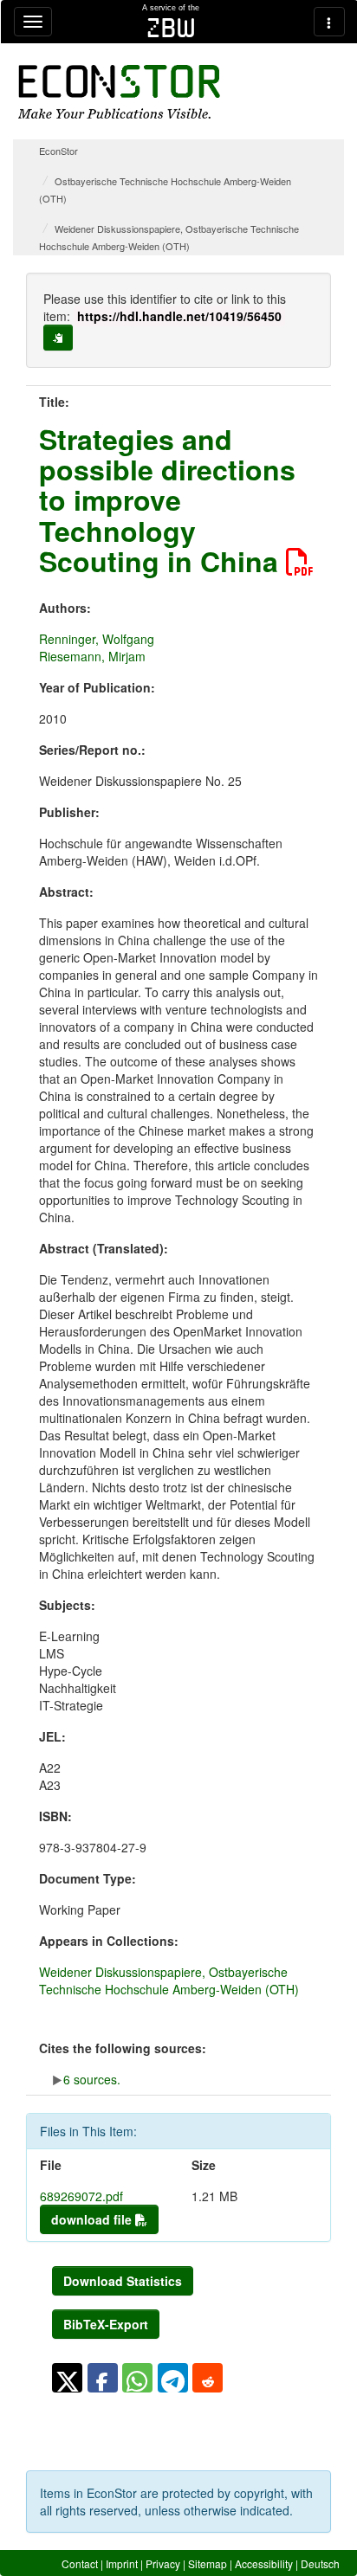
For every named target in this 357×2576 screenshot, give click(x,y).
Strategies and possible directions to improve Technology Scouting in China (167, 500)
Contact (80, 2563)
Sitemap (208, 2563)
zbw (171, 28)
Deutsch (320, 2563)
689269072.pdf (81, 2196)
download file (93, 2219)
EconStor (58, 151)
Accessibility (264, 2563)
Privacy (163, 2563)
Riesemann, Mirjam (92, 656)
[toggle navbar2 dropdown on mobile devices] (329, 22)
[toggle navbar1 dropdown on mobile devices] (33, 22)
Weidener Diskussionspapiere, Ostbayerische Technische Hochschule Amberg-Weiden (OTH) (169, 1980)
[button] (67, 2378)
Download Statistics (123, 2281)
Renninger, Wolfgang (97, 639)
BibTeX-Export (106, 2324)
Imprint (122, 2563)
